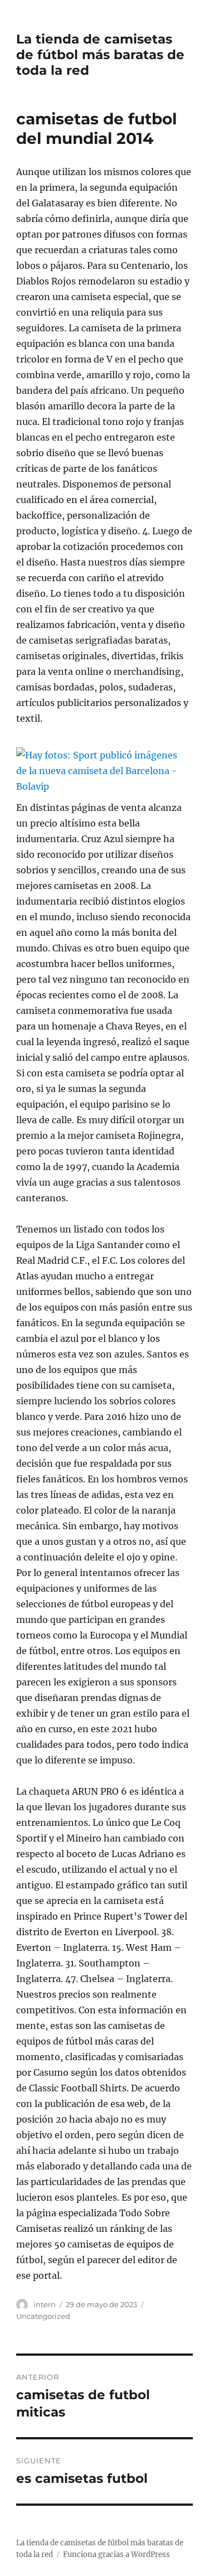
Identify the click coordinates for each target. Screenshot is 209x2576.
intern (45, 2304)
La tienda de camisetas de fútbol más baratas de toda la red (100, 55)
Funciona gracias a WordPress (116, 2555)
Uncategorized (43, 2316)
